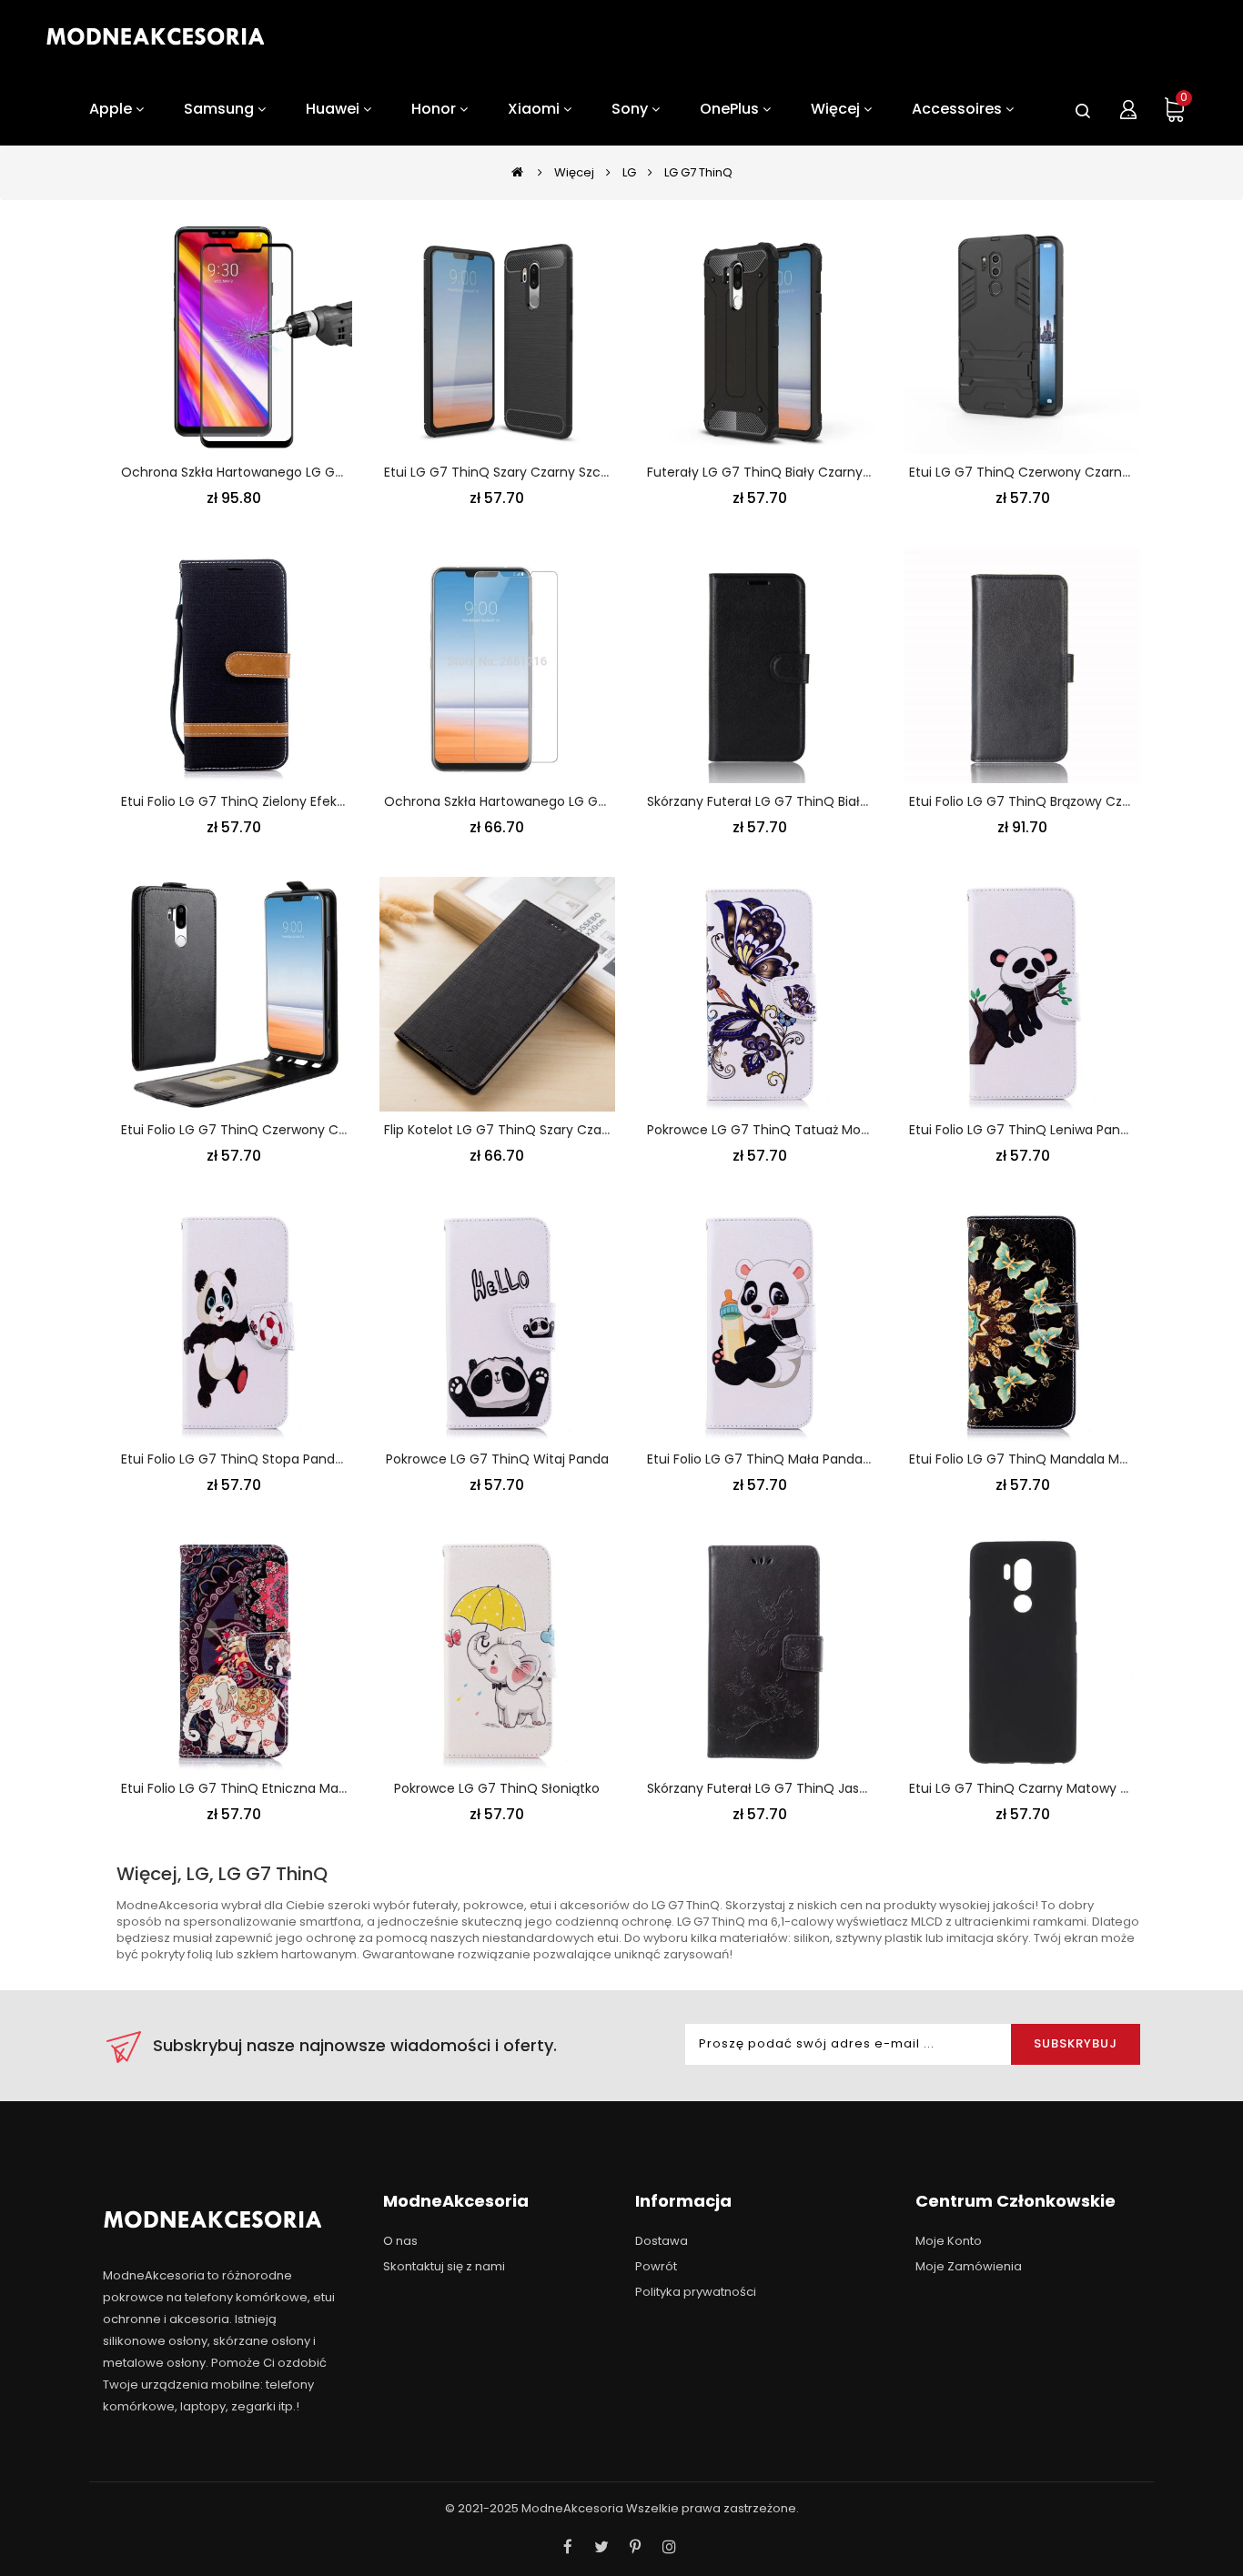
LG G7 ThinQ (698, 172)
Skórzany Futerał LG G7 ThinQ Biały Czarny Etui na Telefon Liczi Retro (864, 801)
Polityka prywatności (696, 2292)
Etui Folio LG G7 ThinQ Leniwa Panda (1023, 1130)
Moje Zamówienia (969, 2266)
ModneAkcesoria (572, 2508)
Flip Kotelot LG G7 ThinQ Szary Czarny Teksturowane (550, 1130)
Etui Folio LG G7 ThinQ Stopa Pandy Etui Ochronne (279, 1459)
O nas (400, 2241)
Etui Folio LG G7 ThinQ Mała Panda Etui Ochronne (802, 1459)
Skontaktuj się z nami (444, 2266)
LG (629, 172)
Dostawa (662, 2241)
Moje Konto (949, 2241)
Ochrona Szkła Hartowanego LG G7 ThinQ (516, 801)
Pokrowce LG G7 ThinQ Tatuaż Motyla (766, 1130)
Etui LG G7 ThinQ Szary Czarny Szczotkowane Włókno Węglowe (583, 472)
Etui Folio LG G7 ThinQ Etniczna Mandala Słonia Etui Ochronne (316, 1788)
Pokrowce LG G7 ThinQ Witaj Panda (497, 1459)
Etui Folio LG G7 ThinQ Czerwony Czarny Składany (278, 1130)
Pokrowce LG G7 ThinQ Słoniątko (497, 1788)
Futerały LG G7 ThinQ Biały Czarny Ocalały (781, 472)
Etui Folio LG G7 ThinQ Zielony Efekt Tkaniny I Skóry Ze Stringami (322, 801)
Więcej (574, 172)
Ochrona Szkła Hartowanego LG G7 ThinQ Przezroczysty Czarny (322, 472)
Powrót (656, 2266)
